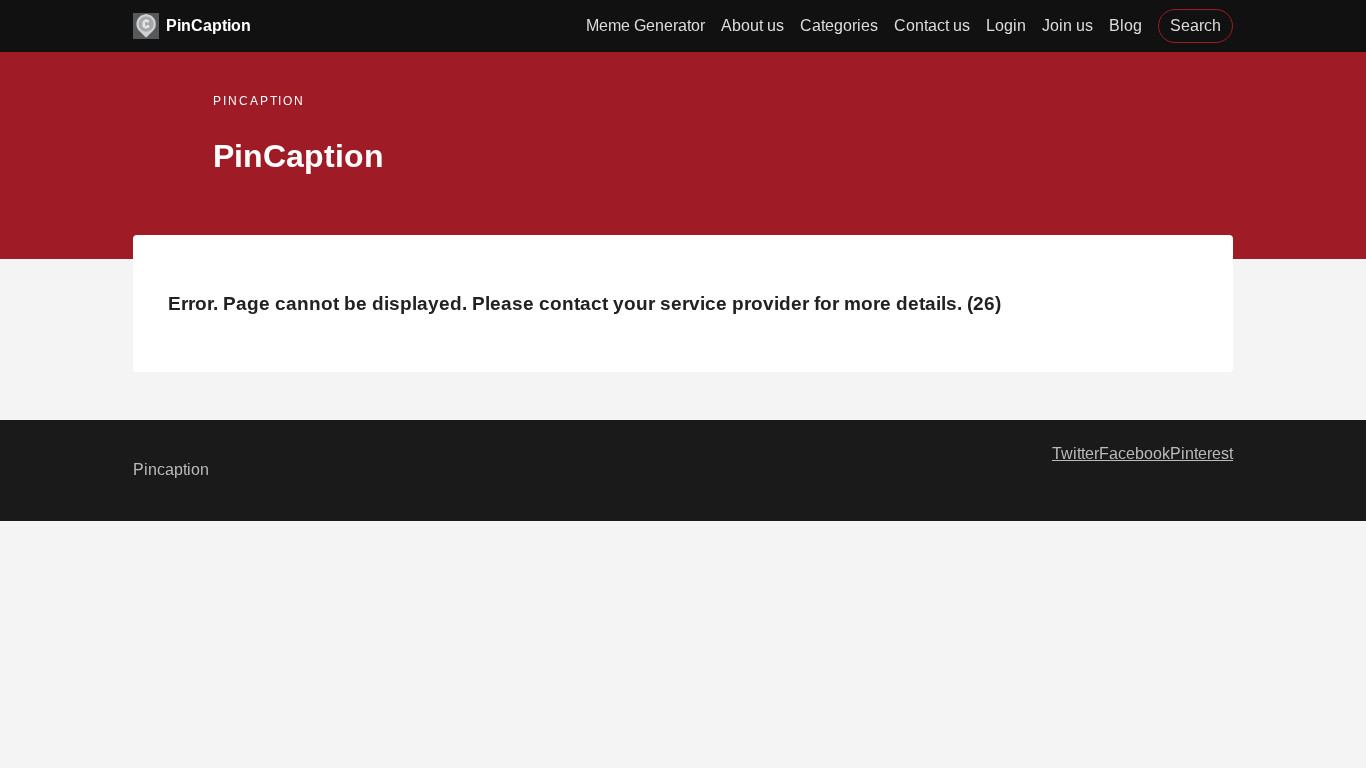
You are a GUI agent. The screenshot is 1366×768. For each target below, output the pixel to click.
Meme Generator (645, 25)
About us (752, 25)
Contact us (932, 25)
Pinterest (1201, 453)
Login (1006, 25)
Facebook (1134, 453)
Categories (839, 25)
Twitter (1075, 453)
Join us (1067, 25)
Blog (1125, 25)
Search (1195, 25)
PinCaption (208, 25)
